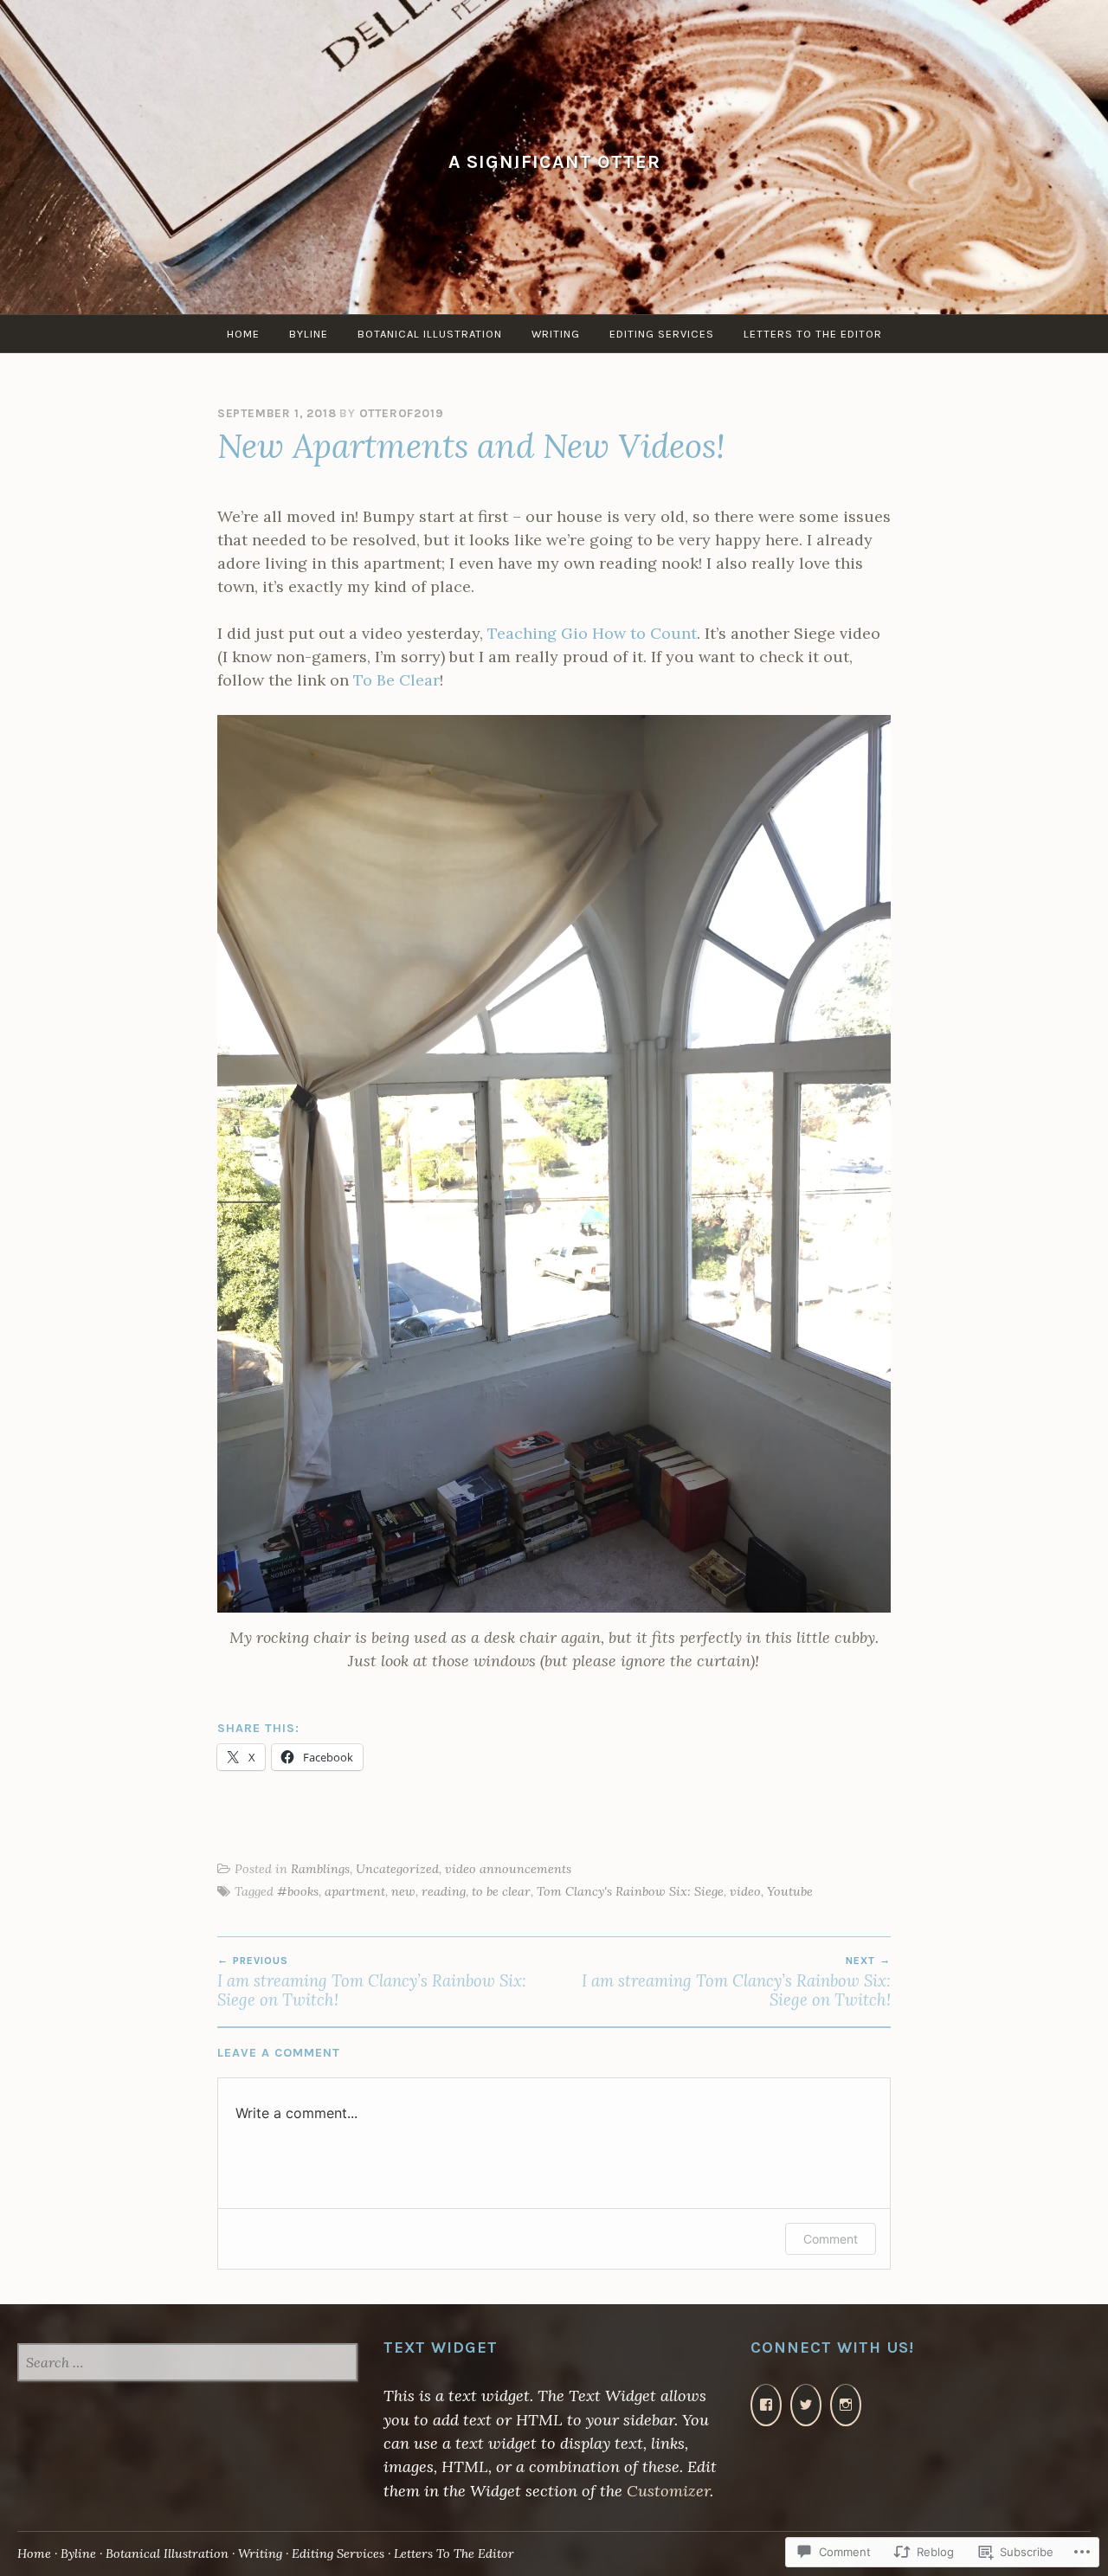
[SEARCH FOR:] (187, 2364)
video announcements (508, 1869)
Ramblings (320, 1869)
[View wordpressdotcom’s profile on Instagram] (846, 2405)
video (745, 1891)
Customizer (668, 2491)
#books (298, 1891)
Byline (309, 334)
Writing (556, 334)
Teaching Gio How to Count (592, 633)
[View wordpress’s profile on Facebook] (766, 2405)
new (403, 1891)
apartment (355, 1891)
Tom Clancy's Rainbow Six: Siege (630, 1891)
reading (444, 1891)
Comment (831, 2239)
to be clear (501, 1891)
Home (243, 334)
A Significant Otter (554, 161)
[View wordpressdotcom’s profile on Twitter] (806, 2405)
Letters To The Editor (813, 334)
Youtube (790, 1891)
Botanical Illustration (430, 334)
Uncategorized (397, 1869)
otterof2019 (402, 413)
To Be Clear (396, 680)
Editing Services (662, 334)
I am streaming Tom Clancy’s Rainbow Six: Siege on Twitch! (372, 1982)
